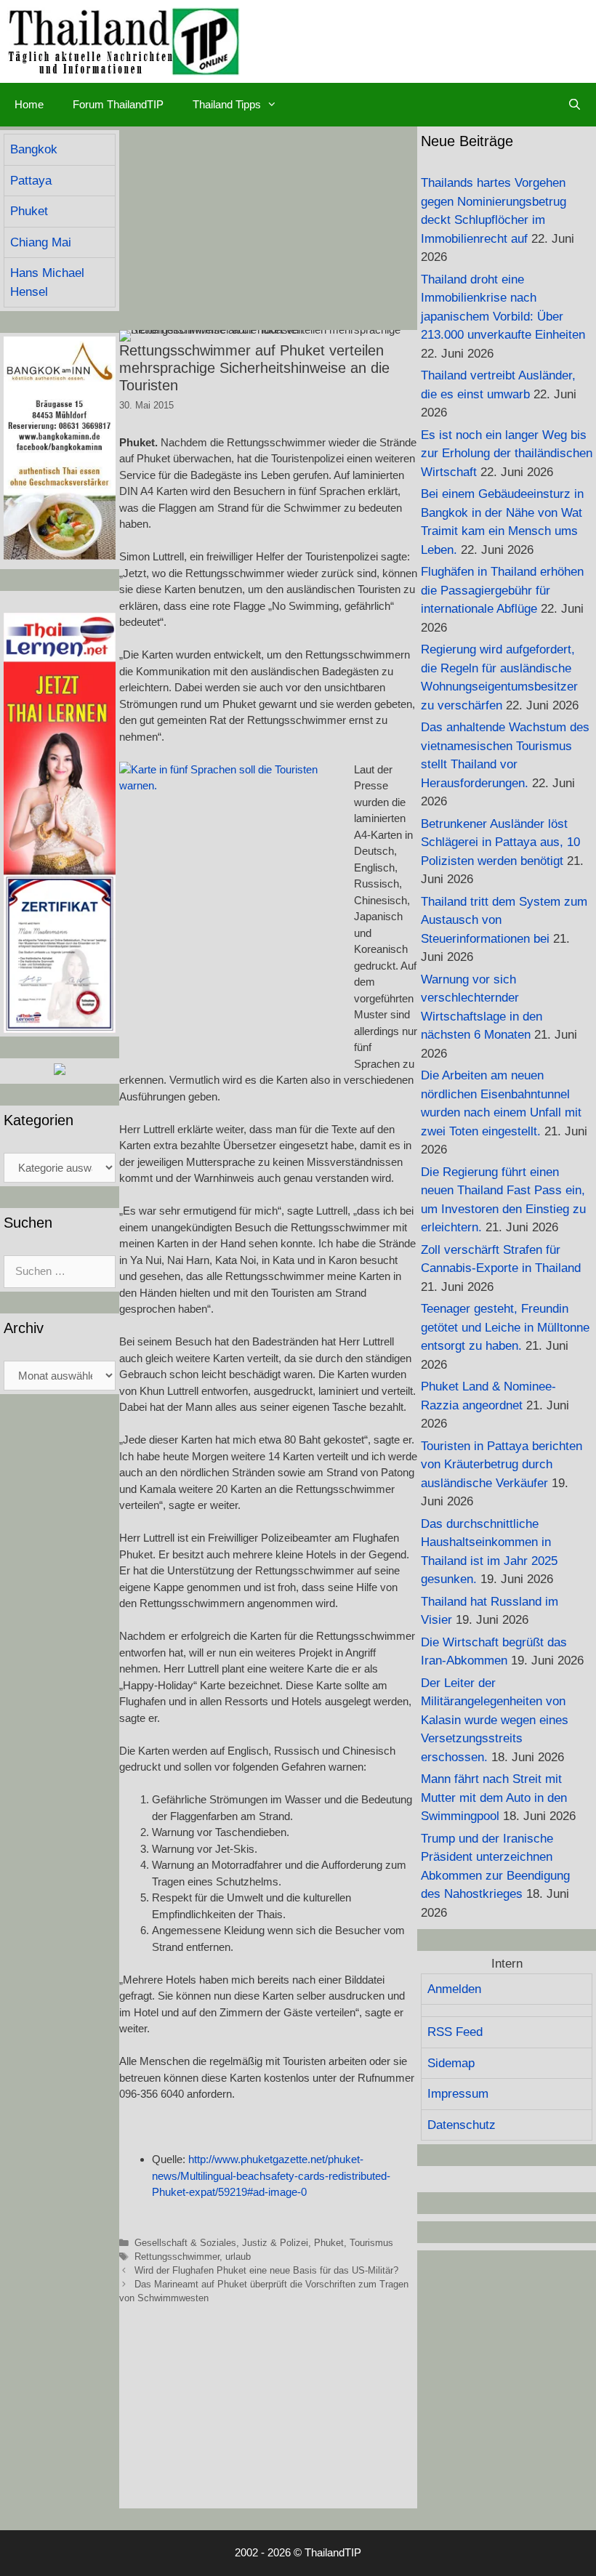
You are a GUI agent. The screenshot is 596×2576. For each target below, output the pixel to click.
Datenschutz (462, 2125)
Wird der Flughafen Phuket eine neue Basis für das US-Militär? (266, 2270)
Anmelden (454, 1989)
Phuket (329, 2243)
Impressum (458, 2094)
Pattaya (31, 181)
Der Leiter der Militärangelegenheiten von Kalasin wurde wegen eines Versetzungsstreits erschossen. (495, 1720)
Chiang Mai (41, 242)
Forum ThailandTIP (118, 104)
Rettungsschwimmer (177, 2257)
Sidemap (451, 2063)
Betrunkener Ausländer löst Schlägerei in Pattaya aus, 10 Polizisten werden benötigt (500, 842)
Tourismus (371, 2243)
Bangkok (34, 149)
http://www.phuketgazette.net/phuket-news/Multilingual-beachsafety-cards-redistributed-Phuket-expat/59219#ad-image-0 (271, 2175)
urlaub (238, 2257)
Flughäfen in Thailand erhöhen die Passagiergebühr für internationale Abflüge (502, 590)
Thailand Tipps (227, 104)
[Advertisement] (268, 228)
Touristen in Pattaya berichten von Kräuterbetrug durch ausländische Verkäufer (502, 1465)
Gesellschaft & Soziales (185, 2243)
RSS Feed (455, 2032)
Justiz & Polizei (275, 2243)
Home (29, 104)
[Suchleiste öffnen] (575, 105)
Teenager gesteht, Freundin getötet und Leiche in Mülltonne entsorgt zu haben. (505, 1327)
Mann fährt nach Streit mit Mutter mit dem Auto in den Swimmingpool (494, 1798)
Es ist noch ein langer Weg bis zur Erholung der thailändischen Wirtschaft (507, 454)
